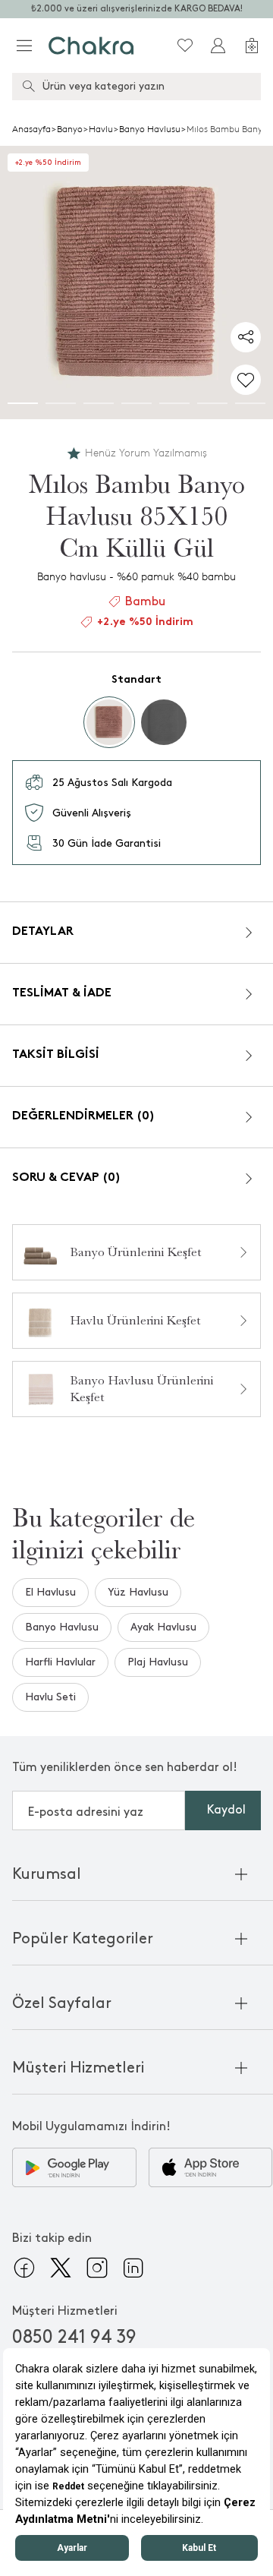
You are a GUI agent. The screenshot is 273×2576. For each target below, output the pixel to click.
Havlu (101, 129)
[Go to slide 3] (99, 403)
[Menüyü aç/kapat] (24, 46)
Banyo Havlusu (150, 129)
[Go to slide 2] (61, 403)
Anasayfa (31, 129)
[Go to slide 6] (212, 403)
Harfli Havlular (60, 1662)
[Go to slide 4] (136, 403)
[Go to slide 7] (250, 403)
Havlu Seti (50, 1697)
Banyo (70, 129)
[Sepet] (252, 46)
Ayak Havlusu (163, 1627)
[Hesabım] (218, 46)
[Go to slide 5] (174, 403)
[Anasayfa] (91, 46)
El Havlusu (50, 1592)
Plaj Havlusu (158, 1662)
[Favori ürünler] (185, 46)
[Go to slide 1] (23, 403)
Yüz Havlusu (138, 1592)
